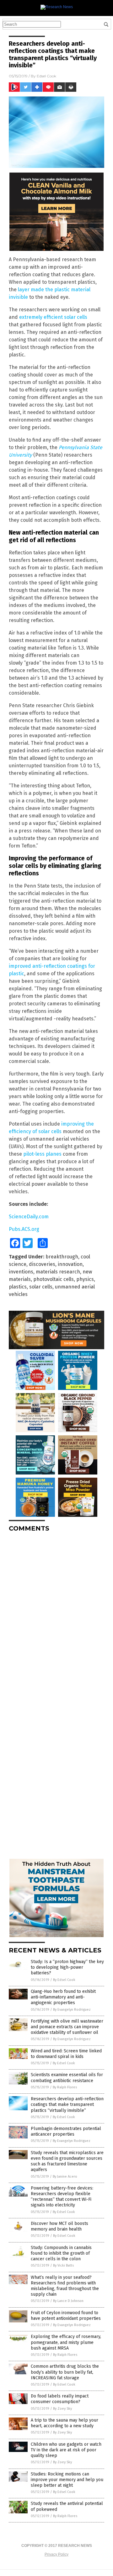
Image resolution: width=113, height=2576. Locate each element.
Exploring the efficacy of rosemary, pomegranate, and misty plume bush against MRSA (66, 2342)
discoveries (42, 1264)
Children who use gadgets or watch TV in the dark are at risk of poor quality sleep (66, 2450)
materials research (58, 1272)
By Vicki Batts (63, 2265)
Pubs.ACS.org (24, 1229)
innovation (70, 1264)
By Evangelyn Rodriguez (72, 2010)
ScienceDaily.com (29, 1217)
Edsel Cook (46, 76)
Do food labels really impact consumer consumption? (60, 2399)
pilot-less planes (42, 1154)
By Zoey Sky (62, 2409)
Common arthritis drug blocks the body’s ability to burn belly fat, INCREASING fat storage (65, 2372)
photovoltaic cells (54, 1279)
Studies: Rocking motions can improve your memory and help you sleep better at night (67, 2480)
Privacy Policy (56, 2554)
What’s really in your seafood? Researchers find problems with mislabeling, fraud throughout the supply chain (65, 2286)
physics (85, 1279)
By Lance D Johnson (68, 2301)
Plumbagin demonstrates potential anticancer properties (66, 2131)
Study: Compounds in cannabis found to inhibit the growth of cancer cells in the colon (61, 2253)
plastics (18, 1287)
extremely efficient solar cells (53, 317)
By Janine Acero (65, 2177)
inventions (21, 1272)
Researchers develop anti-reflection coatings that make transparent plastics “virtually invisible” (67, 2104)
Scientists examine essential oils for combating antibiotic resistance (67, 2078)
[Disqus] (56, 1615)
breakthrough (62, 1257)
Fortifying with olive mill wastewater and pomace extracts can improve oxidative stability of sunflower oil (67, 2027)
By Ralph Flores (65, 2087)
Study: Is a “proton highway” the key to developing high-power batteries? (67, 1967)
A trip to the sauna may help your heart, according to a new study (65, 2423)
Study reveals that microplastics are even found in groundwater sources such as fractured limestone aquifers (67, 2161)
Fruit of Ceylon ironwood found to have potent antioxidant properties (66, 2316)
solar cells (41, 1287)
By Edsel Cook (64, 1980)
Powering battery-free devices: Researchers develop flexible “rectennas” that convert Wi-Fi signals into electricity (62, 2197)
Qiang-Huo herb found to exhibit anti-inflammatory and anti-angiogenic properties (63, 1997)
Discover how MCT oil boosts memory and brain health (59, 2226)
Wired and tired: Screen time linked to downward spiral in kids (66, 2054)
